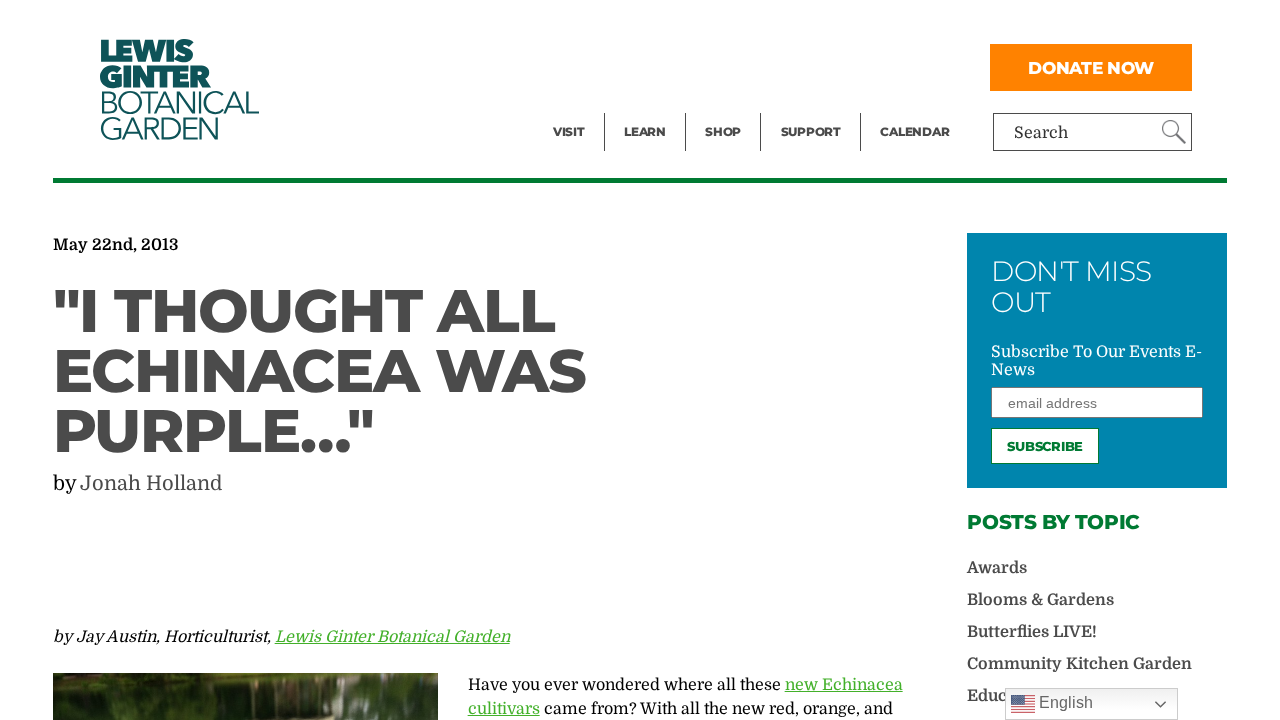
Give (797, 66)
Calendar (914, 131)
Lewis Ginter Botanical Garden (392, 637)
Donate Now (1091, 67)
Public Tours (671, 26)
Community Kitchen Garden (1079, 664)
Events (579, 66)
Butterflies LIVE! (1032, 632)
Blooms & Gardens (1040, 600)
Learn (645, 131)
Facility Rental (608, 26)
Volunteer (817, 106)
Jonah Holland (151, 483)
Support (811, 131)
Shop (723, 131)
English (1064, 702)
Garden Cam (671, 66)
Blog (640, 106)
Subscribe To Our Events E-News (1096, 361)
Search (1041, 133)
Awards (997, 568)
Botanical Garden (178, 89)
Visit (569, 131)
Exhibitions (596, 106)
